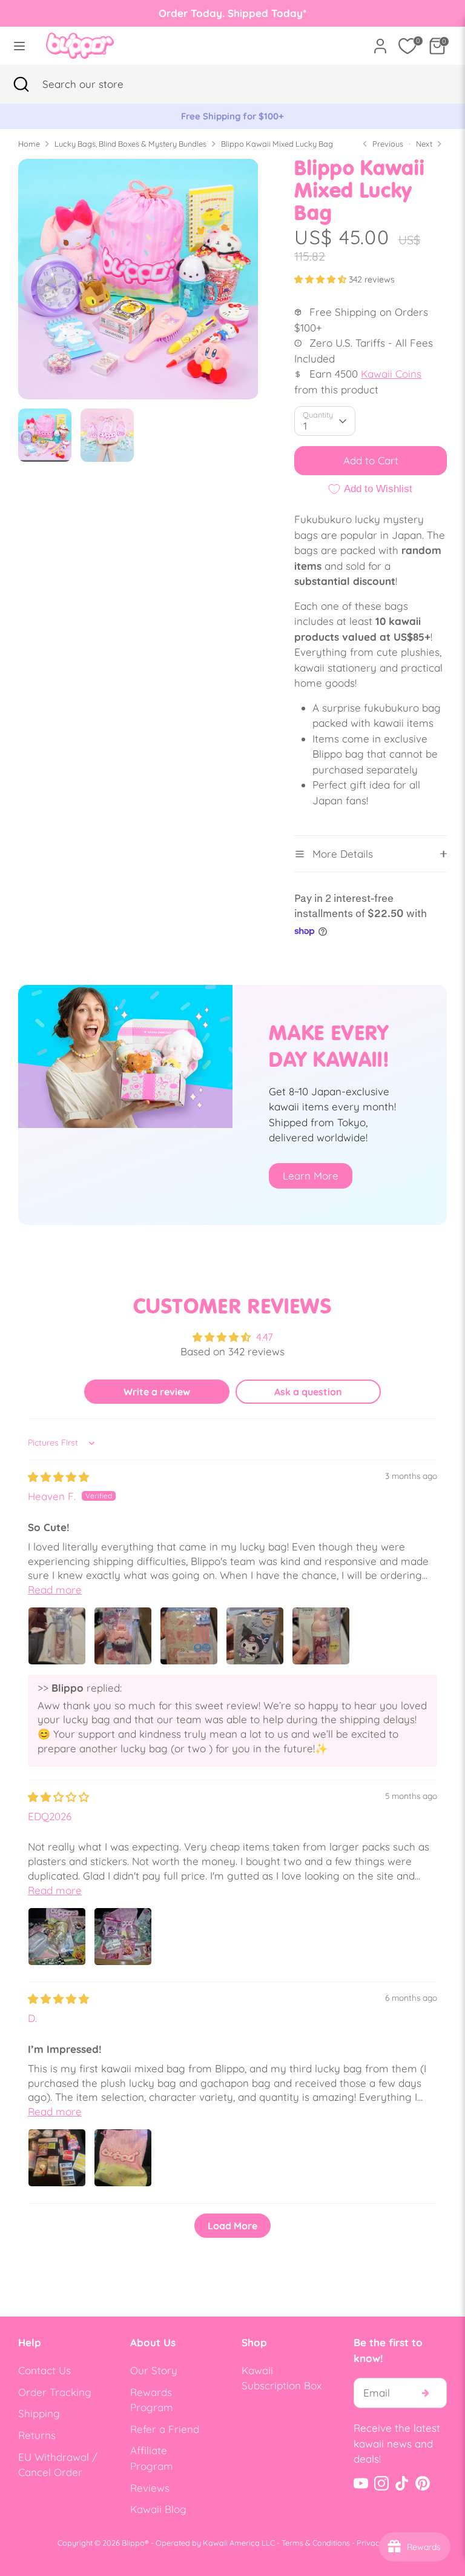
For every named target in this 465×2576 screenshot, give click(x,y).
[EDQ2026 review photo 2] (123, 1937)
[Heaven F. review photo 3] (189, 1636)
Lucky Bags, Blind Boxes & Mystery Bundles (130, 144)
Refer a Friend (165, 2429)
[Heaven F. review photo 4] (255, 1636)
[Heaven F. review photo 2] (123, 1636)
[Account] (380, 42)
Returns (37, 2435)
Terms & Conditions (316, 2543)
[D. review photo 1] (57, 2158)
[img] (58, 1477)
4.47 (265, 1337)
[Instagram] (381, 2483)
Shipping (39, 2413)
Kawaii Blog (158, 2509)
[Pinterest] (423, 2483)
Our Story (154, 2370)
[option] (232, 116)
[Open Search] (21, 84)
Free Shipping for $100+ (232, 116)
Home (29, 144)
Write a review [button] (157, 1392)
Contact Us (45, 2370)
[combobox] (100, 84)
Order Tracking (55, 2392)
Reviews (150, 2488)
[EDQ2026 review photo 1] (57, 1937)
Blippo (133, 2543)
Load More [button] (232, 2226)
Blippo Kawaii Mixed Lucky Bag (277, 144)
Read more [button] (55, 1590)
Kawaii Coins (391, 374)
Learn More (311, 1176)
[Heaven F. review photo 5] (321, 1636)
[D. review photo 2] (123, 2158)
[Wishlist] (407, 46)
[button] (322, 279)
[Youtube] (361, 2483)
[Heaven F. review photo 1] (57, 1636)
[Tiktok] (402, 2483)
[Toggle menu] (19, 46)
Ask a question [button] (308, 1392)
